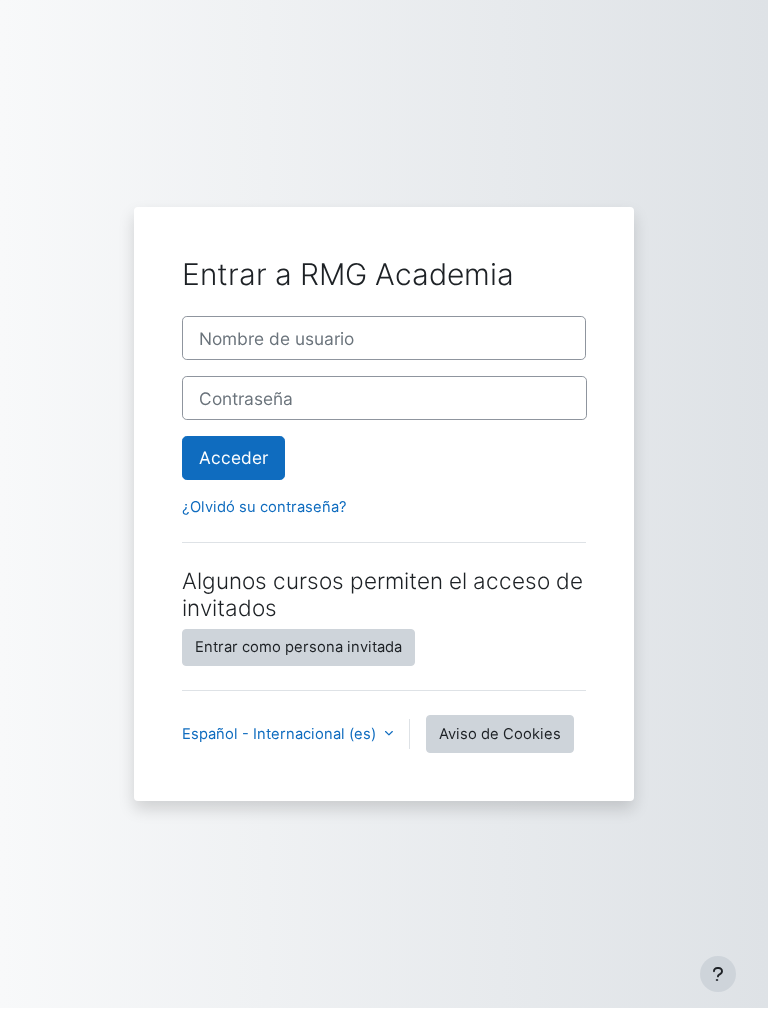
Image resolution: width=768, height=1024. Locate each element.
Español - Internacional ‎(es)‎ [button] (281, 734)
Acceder (233, 457)
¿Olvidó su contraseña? (264, 507)
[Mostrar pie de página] (718, 974)
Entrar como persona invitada (298, 647)
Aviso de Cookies (500, 734)
